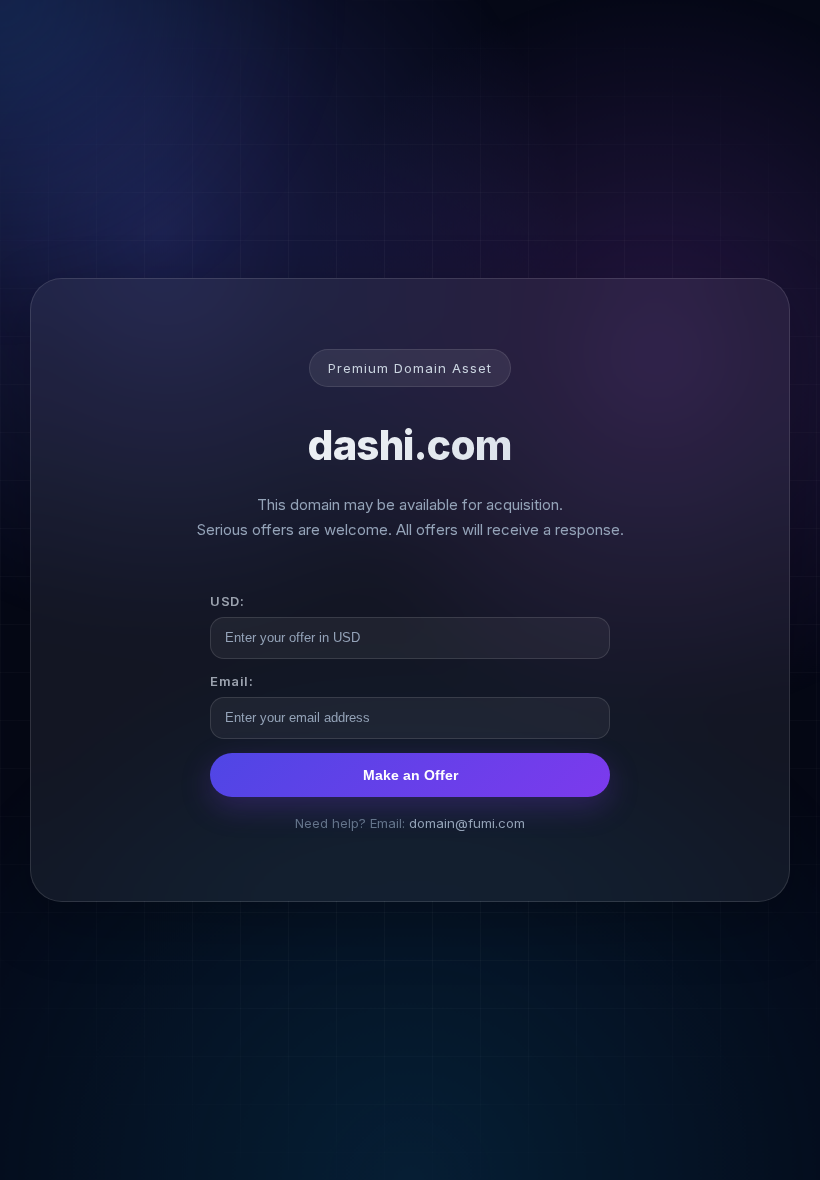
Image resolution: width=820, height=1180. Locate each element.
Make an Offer (410, 775)
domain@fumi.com (467, 823)
